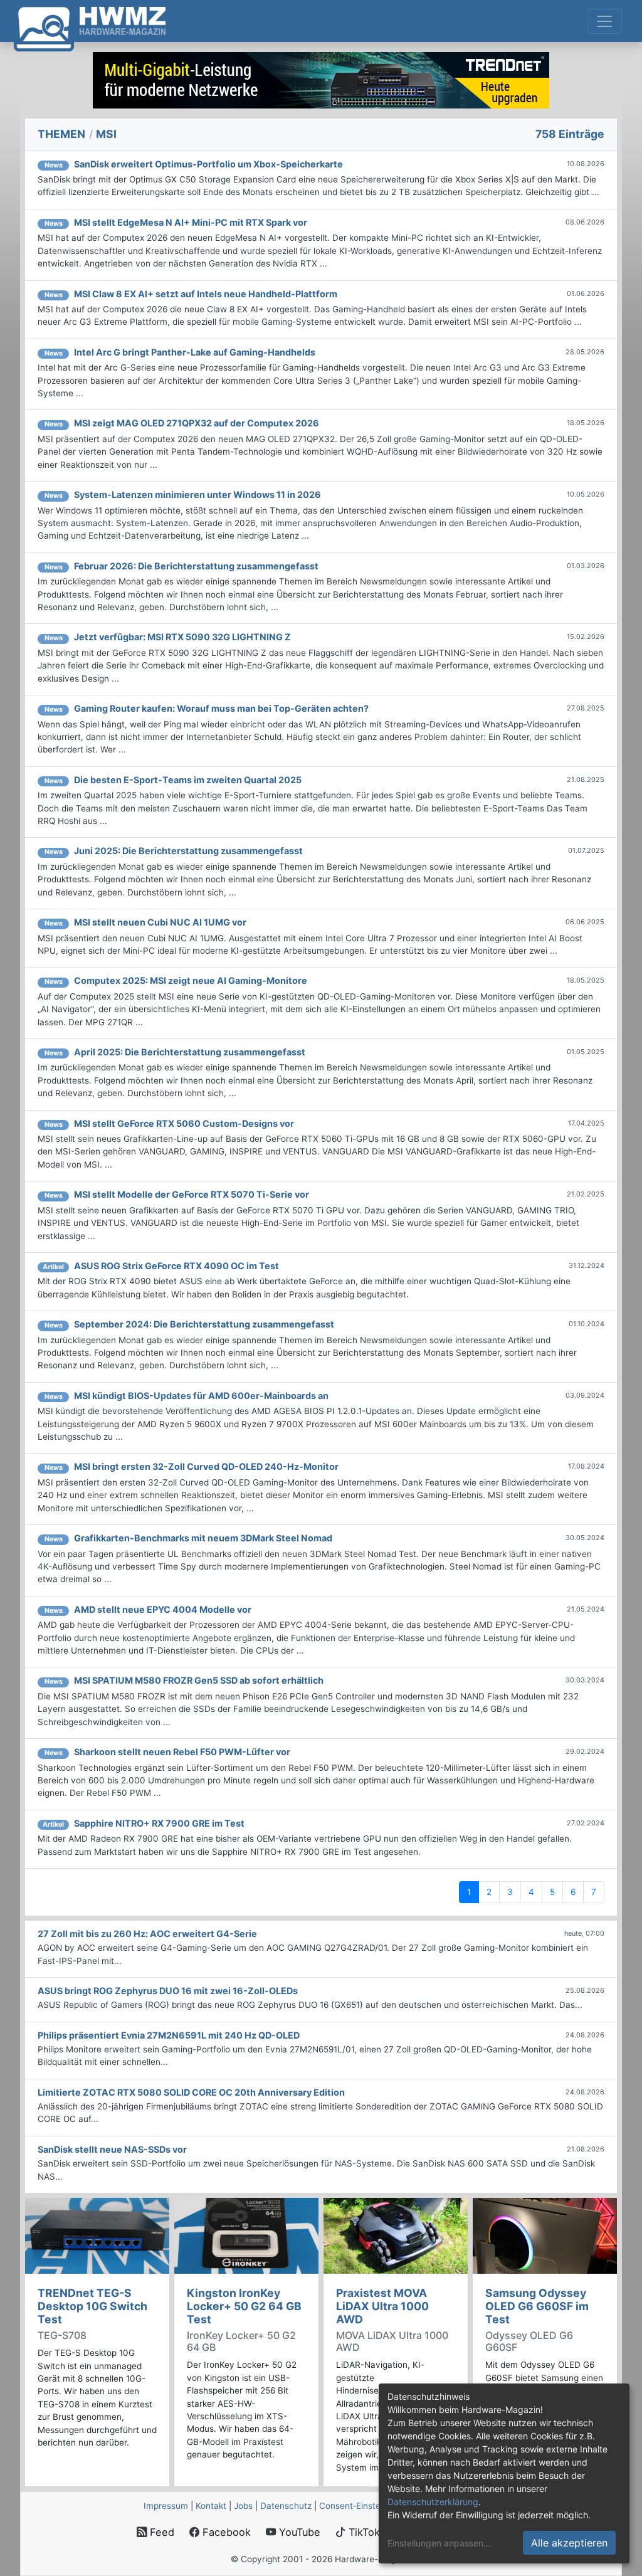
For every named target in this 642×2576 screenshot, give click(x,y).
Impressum (166, 2506)
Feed (160, 2532)
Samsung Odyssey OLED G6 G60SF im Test (537, 2306)
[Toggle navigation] (604, 21)
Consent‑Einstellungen (364, 2506)
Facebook (225, 2532)
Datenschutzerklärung (433, 2502)
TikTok (363, 2532)
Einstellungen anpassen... (439, 2543)
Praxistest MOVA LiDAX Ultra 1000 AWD (382, 2306)
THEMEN (61, 134)
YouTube (298, 2532)
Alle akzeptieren (569, 2543)
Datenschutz (286, 2506)
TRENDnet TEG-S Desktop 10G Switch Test (92, 2306)
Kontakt (211, 2506)
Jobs (243, 2506)
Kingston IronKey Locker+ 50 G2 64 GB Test (244, 2306)
